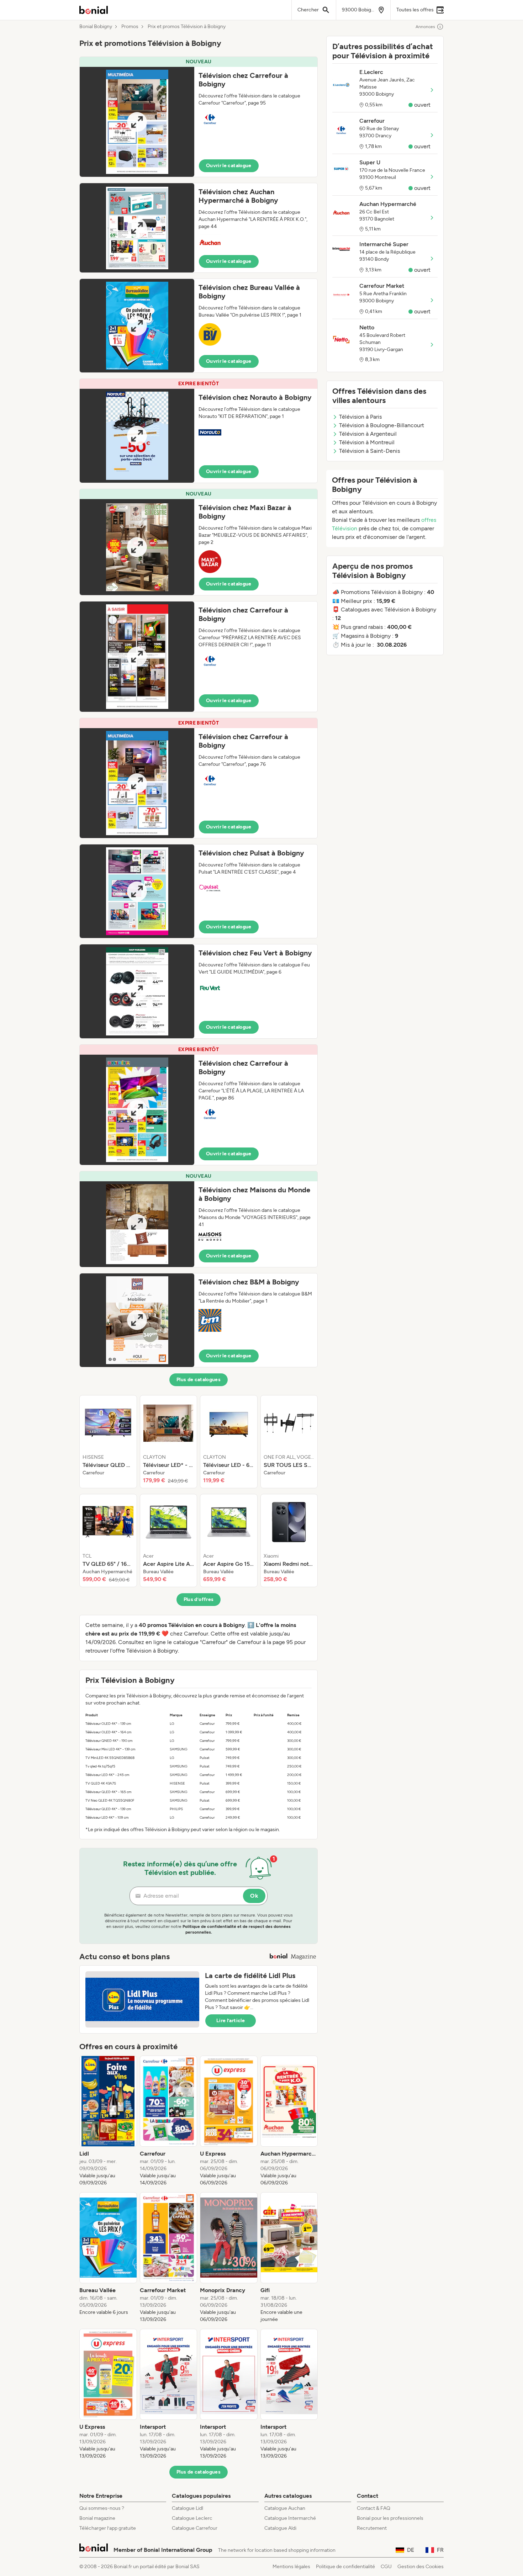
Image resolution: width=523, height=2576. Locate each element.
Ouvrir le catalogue (229, 166)
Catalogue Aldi (280, 2528)
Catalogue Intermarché (290, 2518)
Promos (130, 27)
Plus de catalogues (199, 1380)
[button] (199, 117)
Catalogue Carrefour (195, 2528)
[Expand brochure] (137, 122)
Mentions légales (291, 2567)
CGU (386, 2567)
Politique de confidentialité (345, 2567)
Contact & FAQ (374, 2508)
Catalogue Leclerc (192, 2518)
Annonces (425, 27)
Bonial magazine (97, 2518)
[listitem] (108, 1442)
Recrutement (372, 2528)
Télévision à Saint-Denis (369, 451)
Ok (254, 1896)
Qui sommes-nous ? (102, 2508)
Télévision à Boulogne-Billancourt (382, 425)
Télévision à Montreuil (367, 442)
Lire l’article (231, 2021)
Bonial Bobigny (96, 27)
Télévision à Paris (360, 417)
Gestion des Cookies (421, 2567)
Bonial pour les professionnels (390, 2518)
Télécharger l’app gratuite (108, 2528)
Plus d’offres (199, 1599)
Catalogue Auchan (285, 2508)
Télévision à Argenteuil (368, 434)
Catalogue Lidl (187, 2508)
